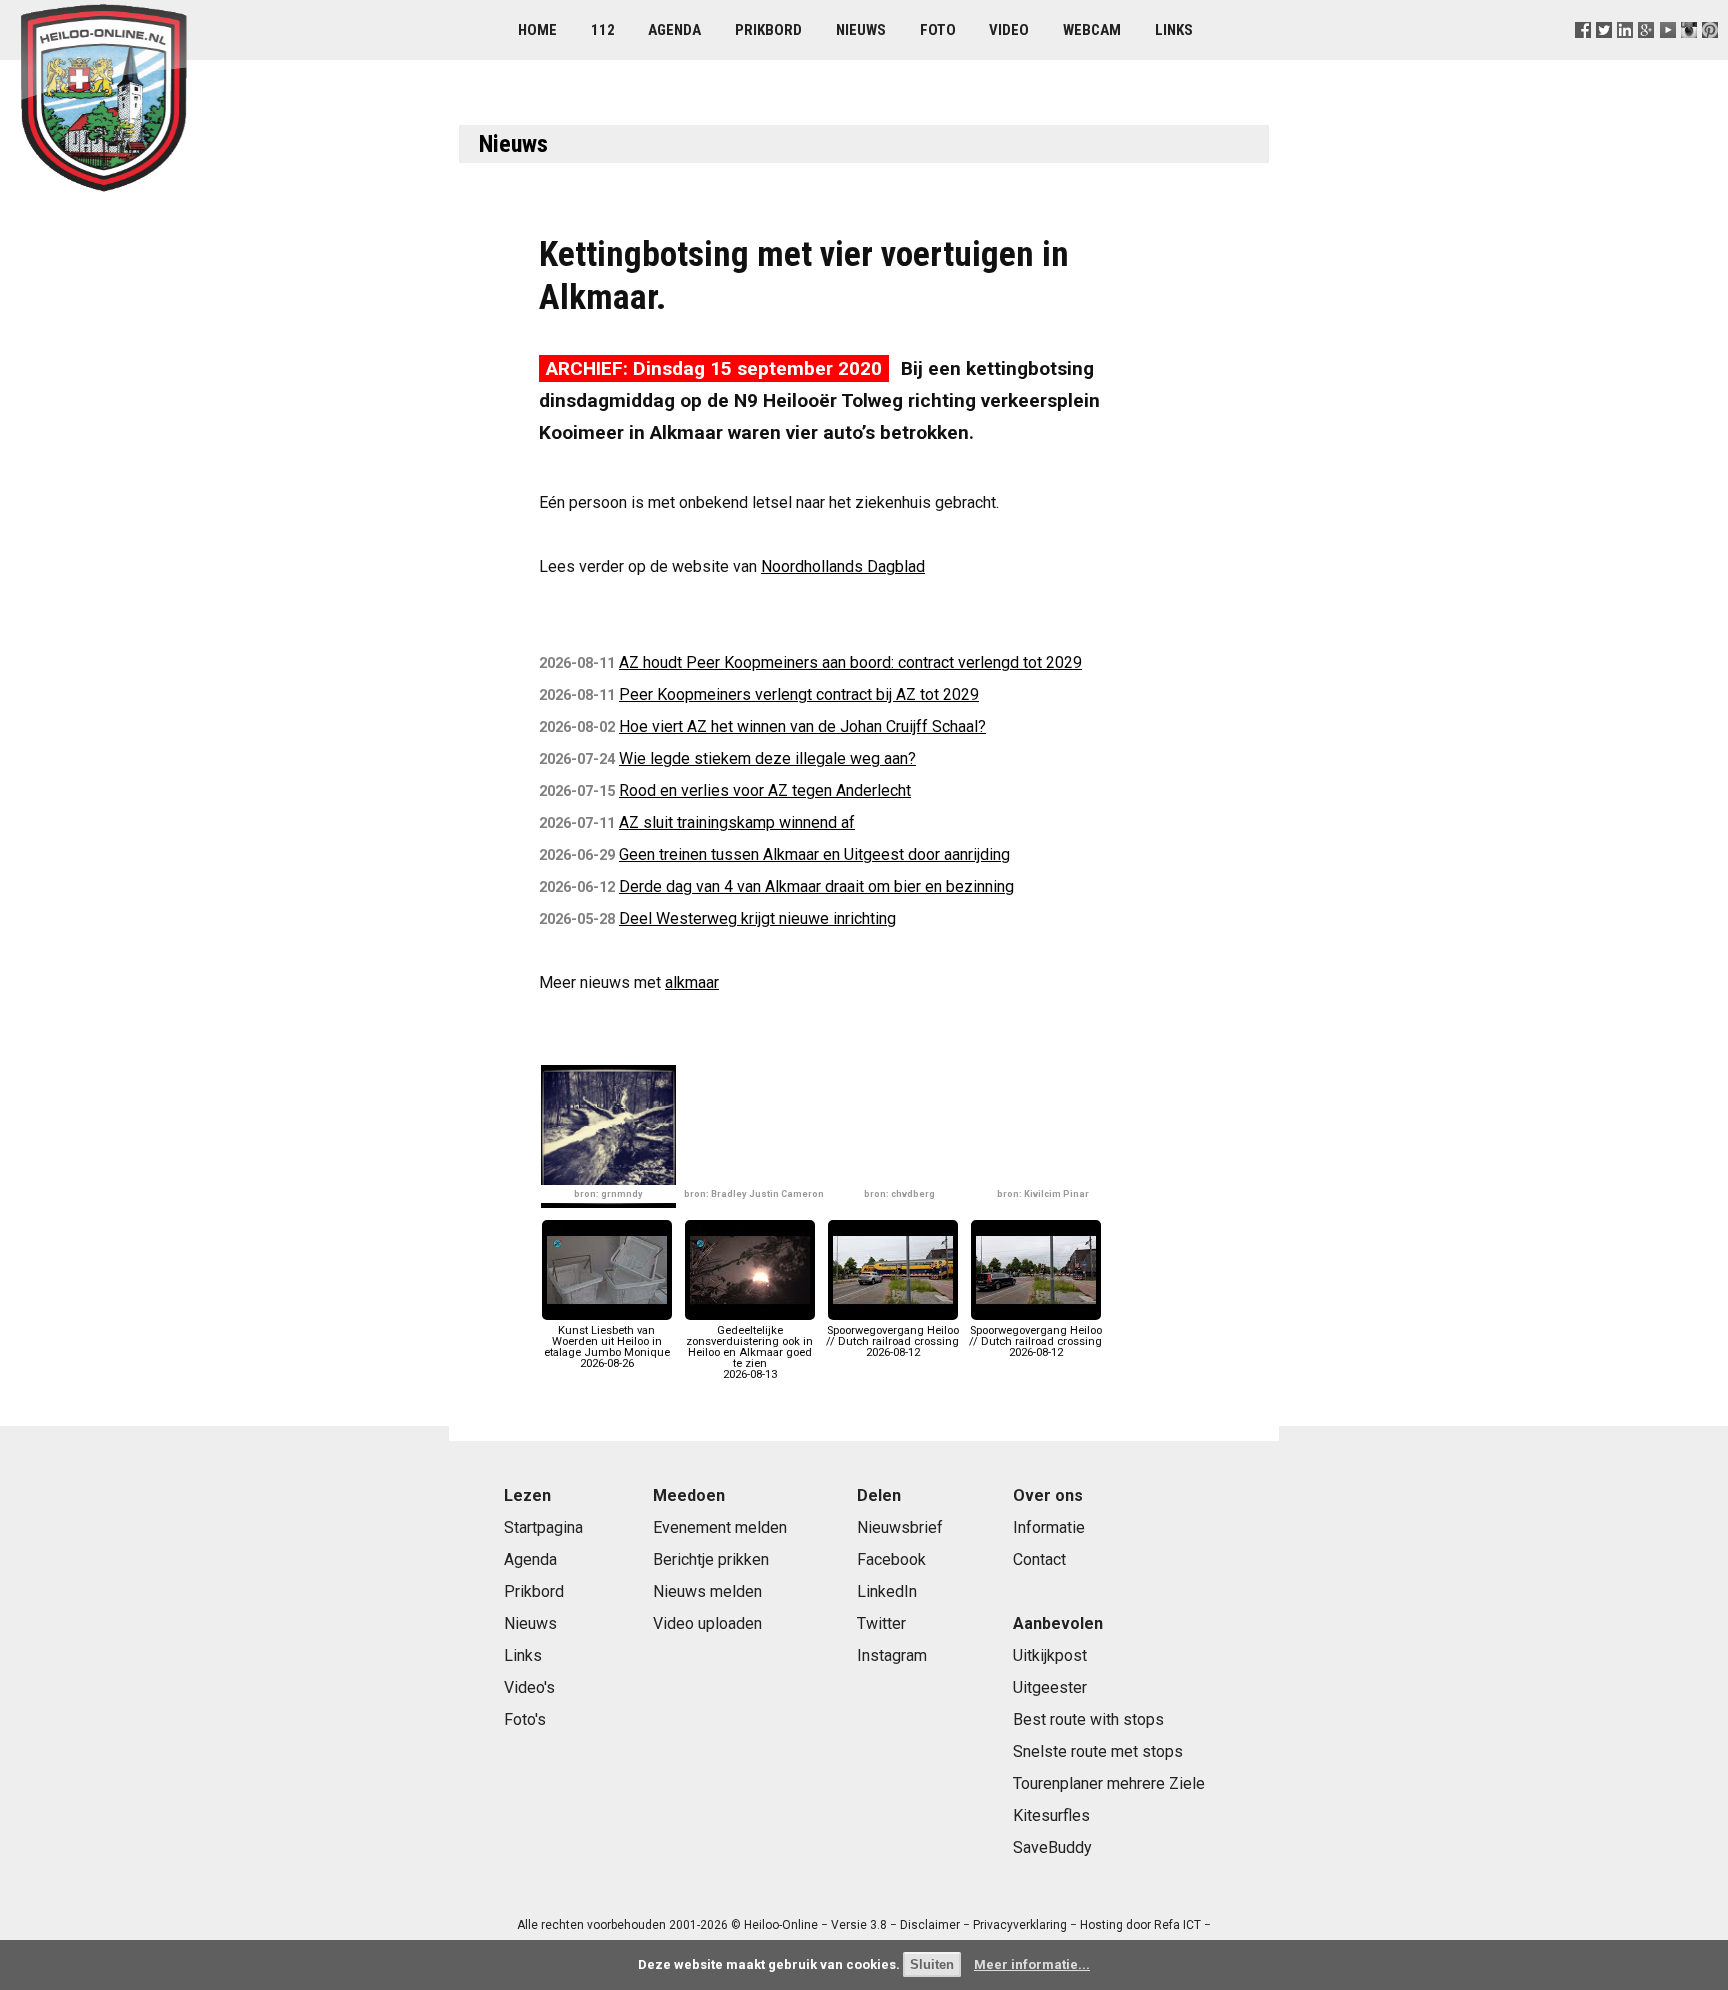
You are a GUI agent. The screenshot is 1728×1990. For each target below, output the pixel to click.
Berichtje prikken (711, 1559)
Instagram (892, 1655)
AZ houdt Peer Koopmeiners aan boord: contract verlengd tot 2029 (850, 662)
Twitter (881, 1623)
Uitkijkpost (1050, 1655)
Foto (938, 30)
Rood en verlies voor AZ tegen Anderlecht (765, 790)
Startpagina (543, 1527)
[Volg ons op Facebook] (1583, 54)
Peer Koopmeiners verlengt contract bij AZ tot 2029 (799, 694)
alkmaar (692, 982)
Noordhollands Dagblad (843, 566)
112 (603, 30)
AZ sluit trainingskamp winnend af (737, 822)
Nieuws (861, 30)
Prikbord (768, 30)
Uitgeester (1050, 1687)
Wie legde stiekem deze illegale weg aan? (767, 758)
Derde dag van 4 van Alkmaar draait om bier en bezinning (816, 886)
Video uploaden (707, 1623)
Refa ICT (1177, 1925)
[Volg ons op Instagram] (1688, 54)
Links (1174, 30)
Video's (529, 1687)
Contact (1039, 1559)
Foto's (525, 1719)
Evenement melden (720, 1527)
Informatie (1049, 1527)
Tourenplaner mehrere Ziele (1109, 1783)
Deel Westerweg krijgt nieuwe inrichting (757, 918)
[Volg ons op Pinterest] (1709, 54)
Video (1009, 30)
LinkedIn (887, 1591)
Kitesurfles (1051, 1815)
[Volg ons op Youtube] (1667, 54)
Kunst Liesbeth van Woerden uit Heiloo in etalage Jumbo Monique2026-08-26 (607, 1347)
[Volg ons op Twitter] (1604, 54)
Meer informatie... (1032, 1964)
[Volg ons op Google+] (1646, 54)
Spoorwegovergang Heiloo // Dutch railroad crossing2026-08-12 (892, 1341)
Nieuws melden (707, 1591)
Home (537, 30)
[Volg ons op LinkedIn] (1625, 54)
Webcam (1092, 30)
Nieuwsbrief (900, 1527)
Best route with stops (1088, 1719)
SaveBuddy (1052, 1847)
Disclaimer (930, 1925)
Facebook (891, 1559)
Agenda (674, 30)
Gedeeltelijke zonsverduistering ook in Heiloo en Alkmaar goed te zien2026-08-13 (749, 1352)
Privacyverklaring (1020, 1925)
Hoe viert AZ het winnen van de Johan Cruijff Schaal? (802, 726)
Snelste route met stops (1098, 1751)
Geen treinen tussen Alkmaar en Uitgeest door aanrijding (814, 854)
